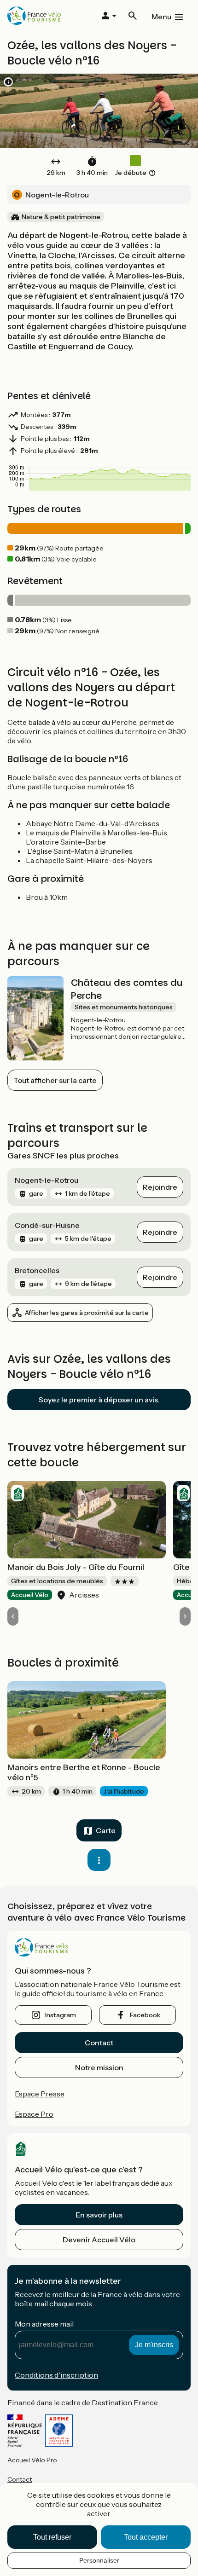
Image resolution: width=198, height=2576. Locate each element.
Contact (99, 2043)
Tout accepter (146, 2537)
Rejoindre (160, 1187)
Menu (161, 17)
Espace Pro (34, 2114)
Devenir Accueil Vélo (99, 2240)
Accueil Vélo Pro (32, 2460)
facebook (145, 2015)
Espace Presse (40, 2094)
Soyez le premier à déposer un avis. (99, 1400)
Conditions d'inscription (56, 2375)
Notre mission (99, 2067)
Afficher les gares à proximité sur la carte (87, 1313)
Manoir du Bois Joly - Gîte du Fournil (76, 1567)
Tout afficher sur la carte (55, 1080)
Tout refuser (52, 2537)
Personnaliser (99, 2560)
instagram (61, 2015)
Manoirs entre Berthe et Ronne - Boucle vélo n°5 (84, 1772)
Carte (106, 1830)
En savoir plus (99, 2215)
